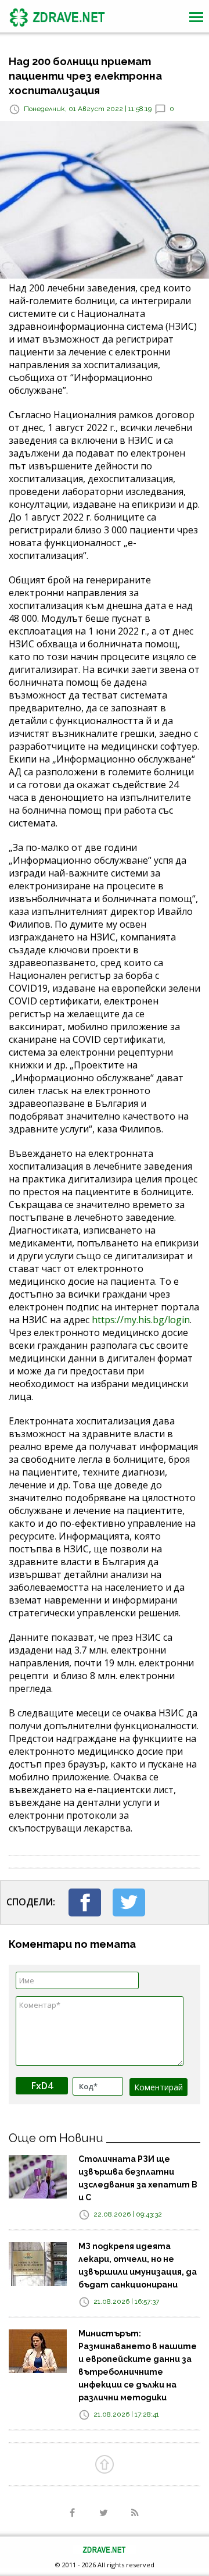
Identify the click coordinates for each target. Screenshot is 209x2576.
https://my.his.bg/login (141, 1320)
